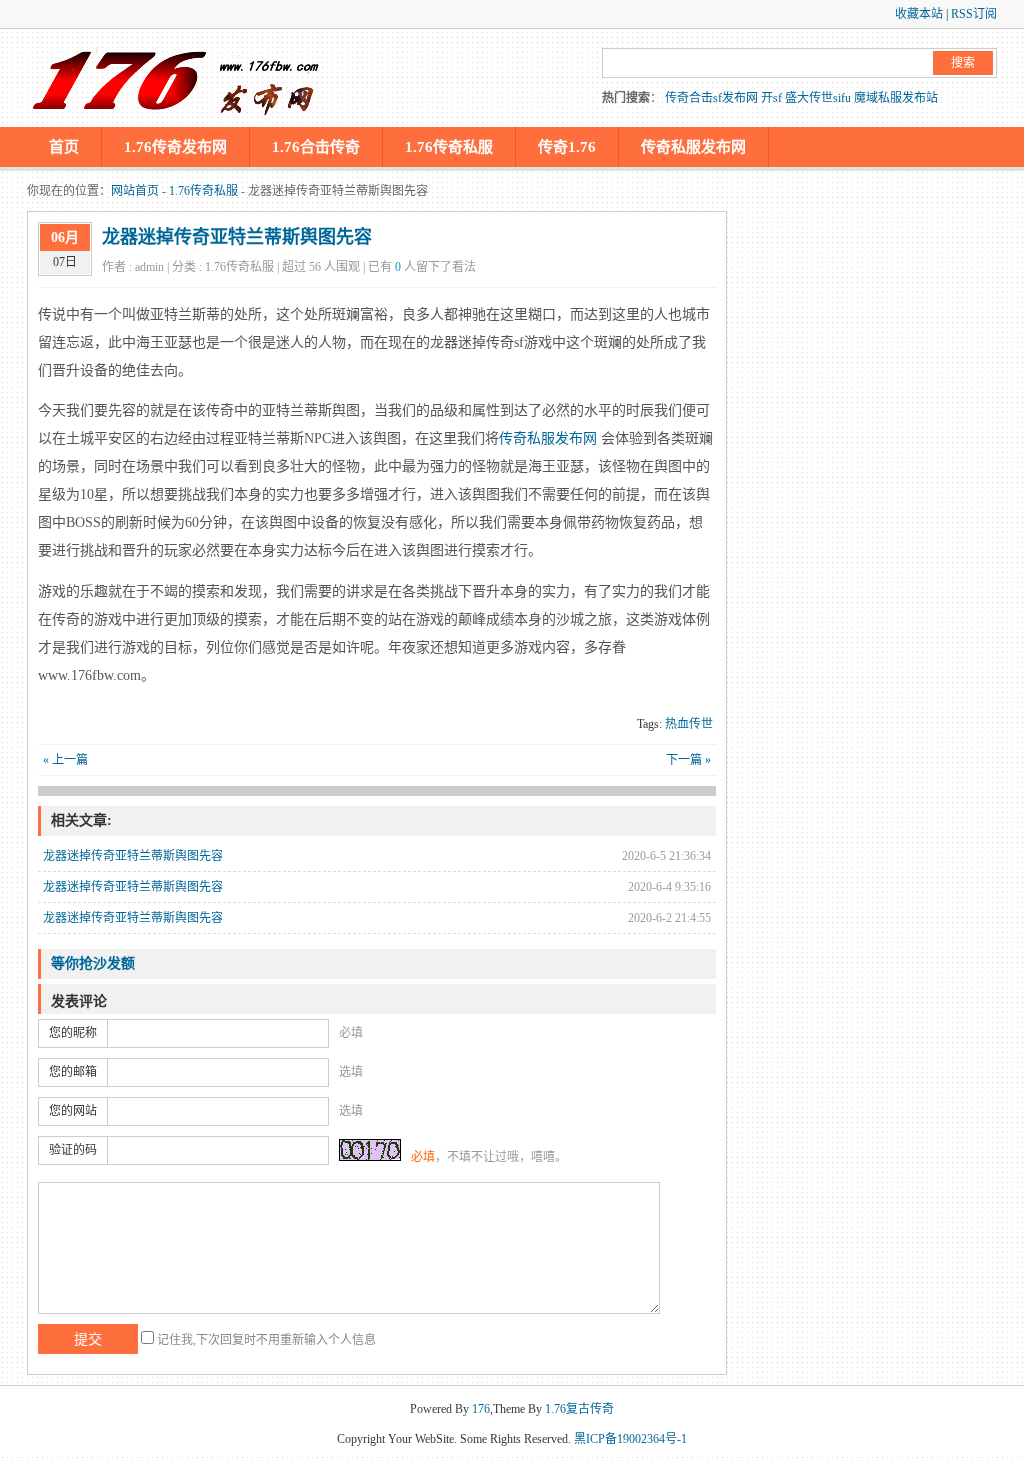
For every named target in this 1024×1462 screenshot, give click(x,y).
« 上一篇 (65, 760)
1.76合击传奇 (316, 147)
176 (481, 1409)
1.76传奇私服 (449, 147)
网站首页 (135, 191)
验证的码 (73, 1150)
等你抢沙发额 (93, 963)
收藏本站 (919, 14)
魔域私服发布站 (896, 98)
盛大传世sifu (818, 98)
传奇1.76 (567, 147)
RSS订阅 (974, 14)
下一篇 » (688, 760)
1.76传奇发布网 (175, 147)
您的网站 (73, 1111)
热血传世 (689, 724)
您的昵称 (73, 1033)
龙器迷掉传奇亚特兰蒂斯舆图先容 (237, 237)
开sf (771, 98)
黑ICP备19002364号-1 (630, 1439)
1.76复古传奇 (579, 1409)
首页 (64, 147)
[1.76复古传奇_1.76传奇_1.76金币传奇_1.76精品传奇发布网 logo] (177, 78)
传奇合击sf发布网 (711, 98)
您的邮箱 (73, 1072)
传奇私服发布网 (693, 147)
